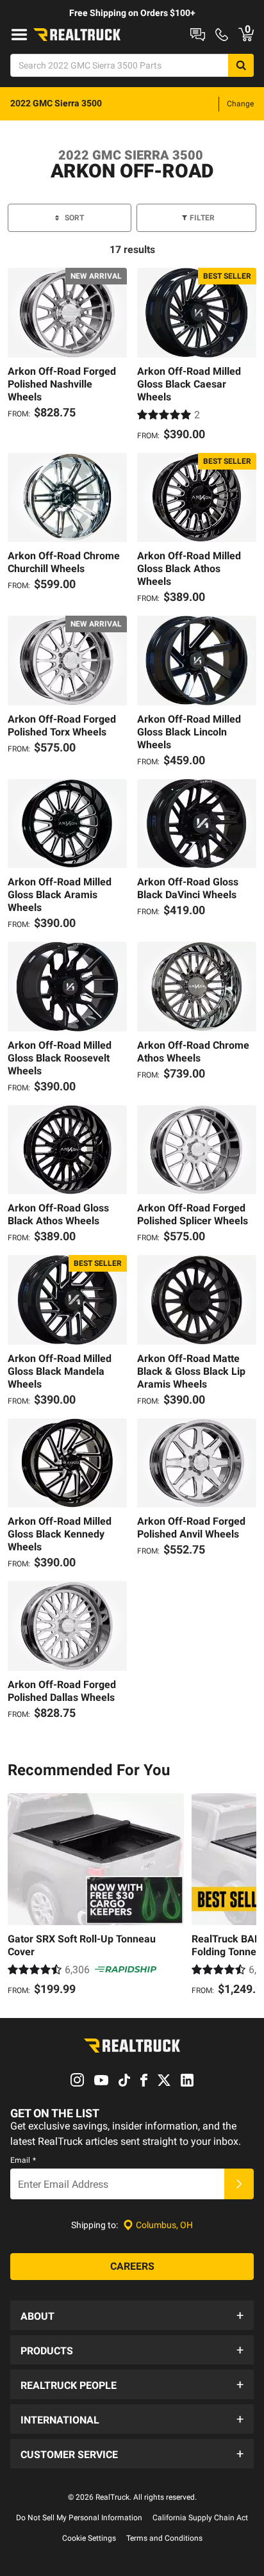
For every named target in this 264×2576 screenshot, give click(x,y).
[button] (132, 2315)
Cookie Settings (89, 2538)
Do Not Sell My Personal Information (79, 2518)
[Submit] (239, 2184)
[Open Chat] (198, 35)
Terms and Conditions (164, 2538)
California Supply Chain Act (200, 2518)
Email (23, 2160)
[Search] (241, 65)
